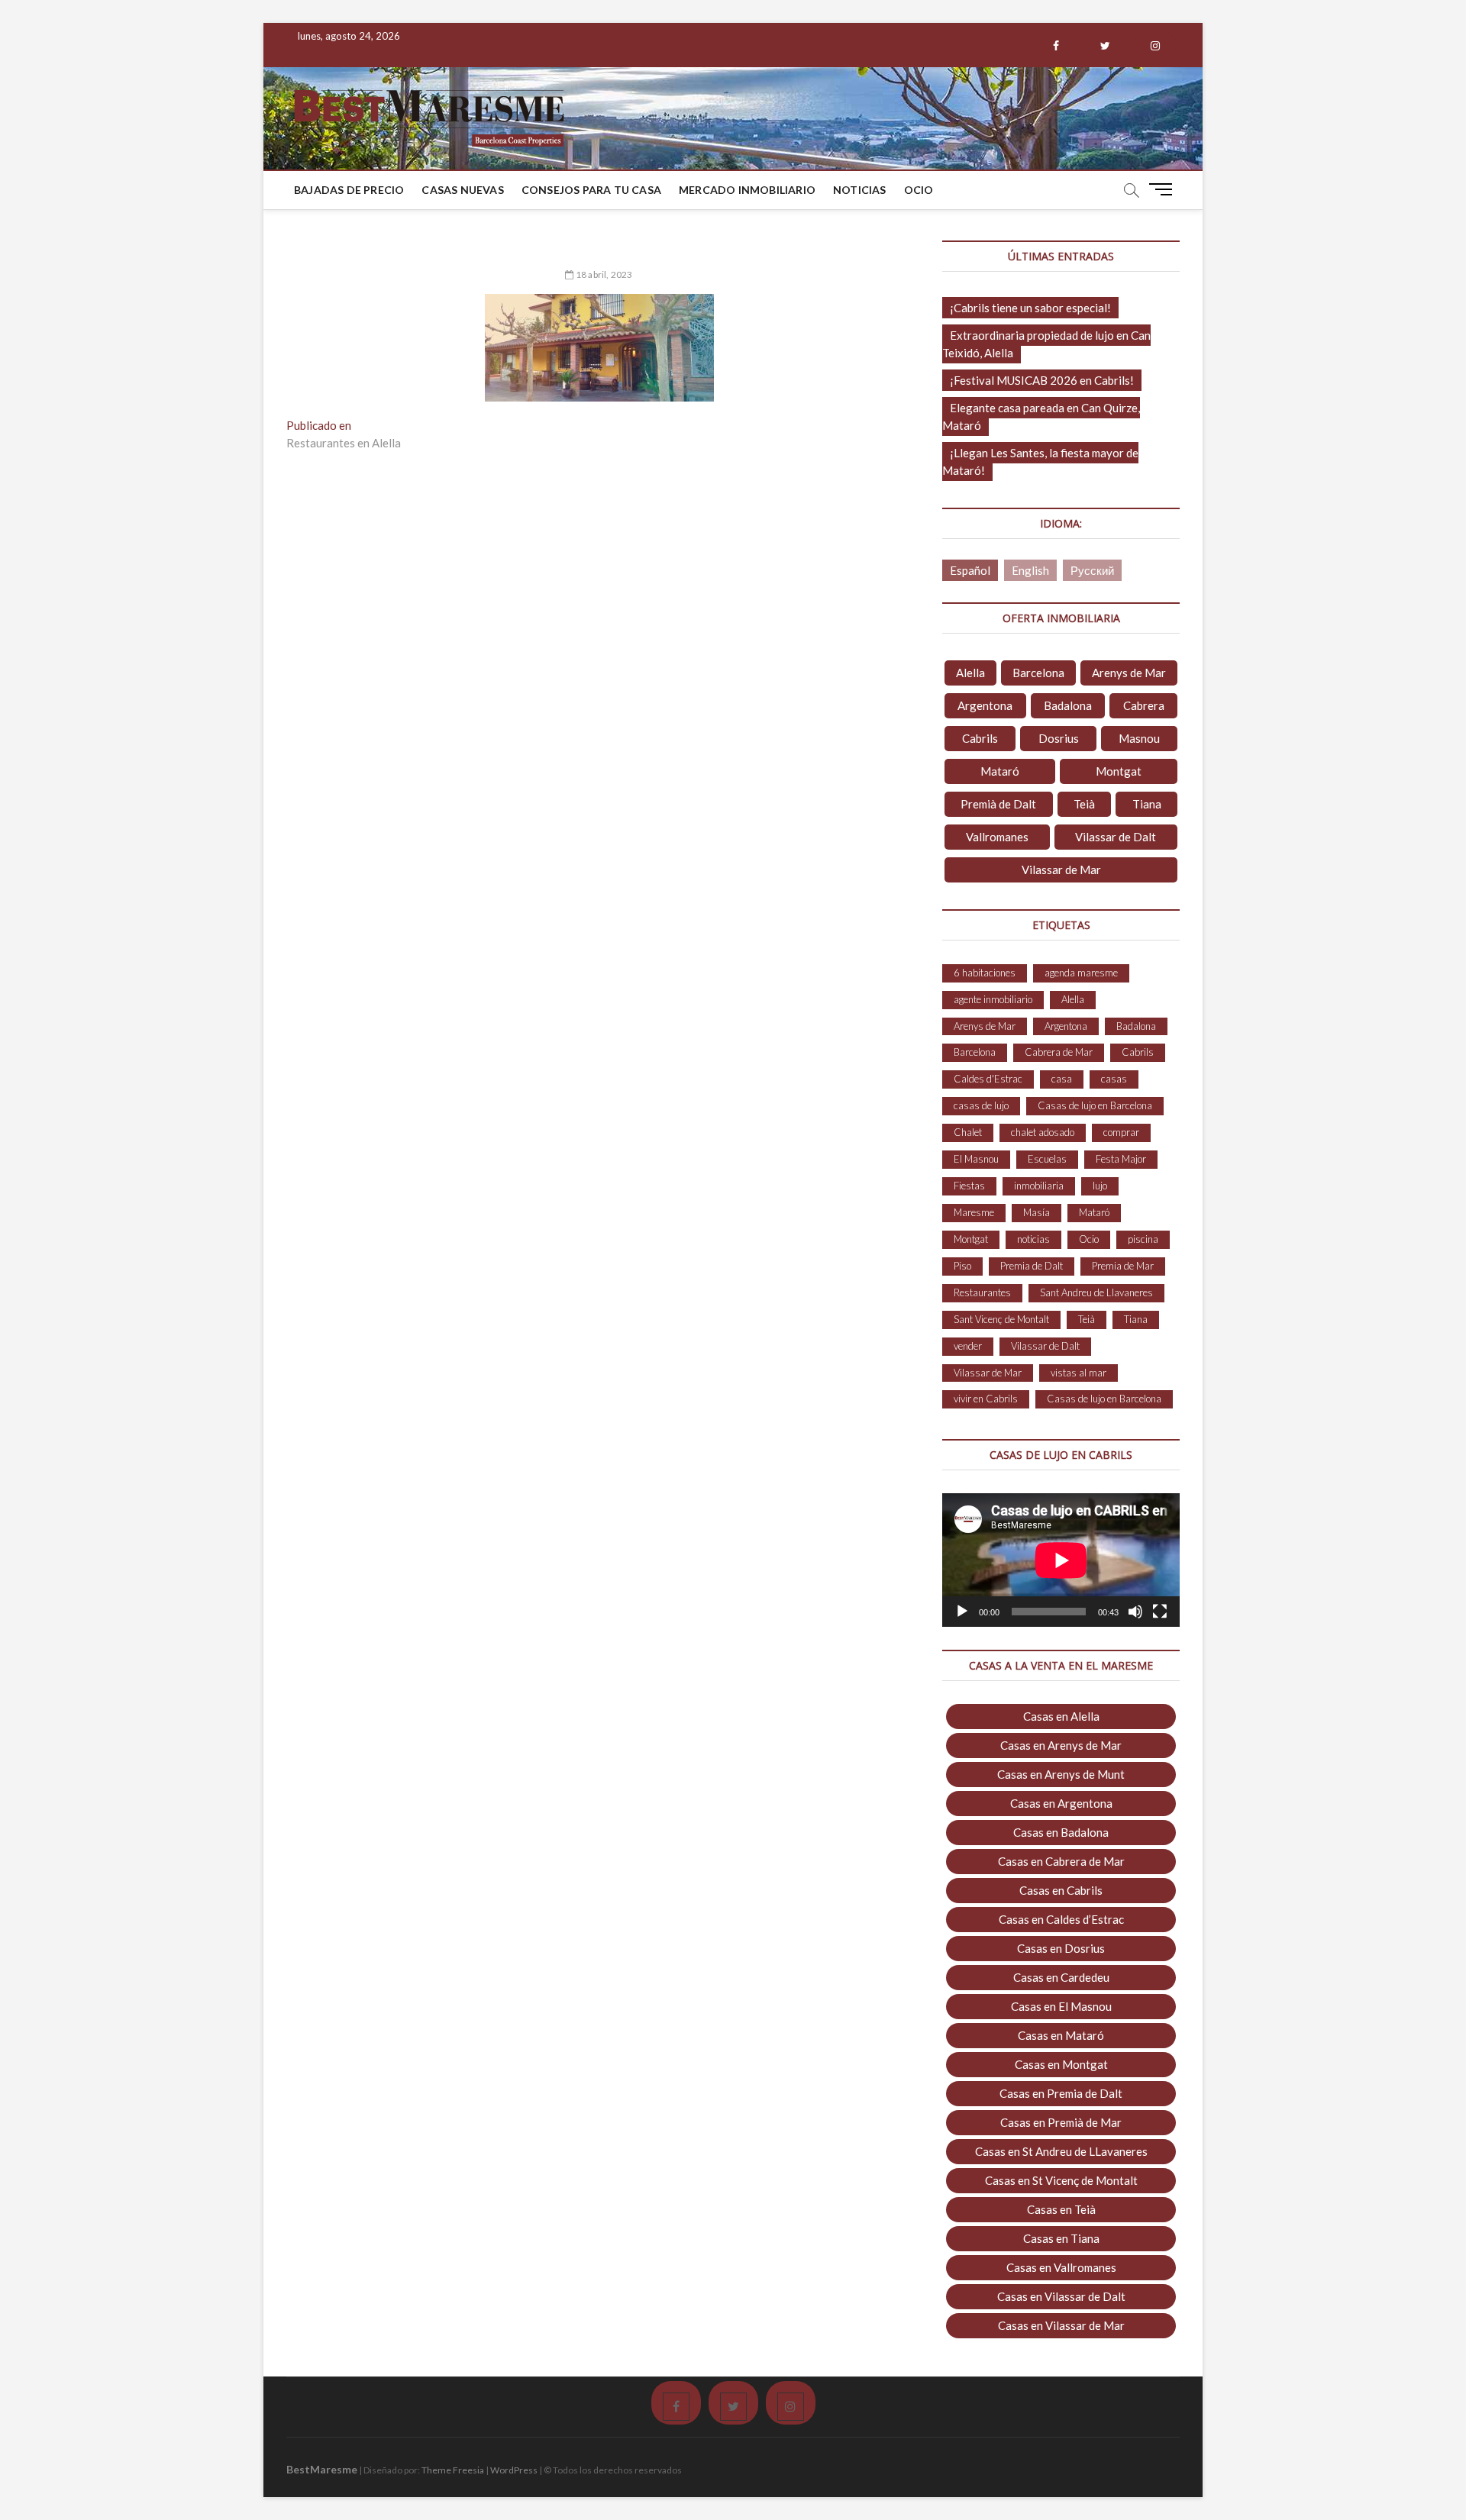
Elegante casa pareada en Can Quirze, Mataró (1041, 416)
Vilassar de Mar (1061, 870)
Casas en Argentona (1061, 1803)
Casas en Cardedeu (1061, 1977)
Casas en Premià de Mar (1061, 2122)
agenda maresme (1081, 973)
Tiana (1147, 804)
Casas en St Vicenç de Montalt (1061, 2180)
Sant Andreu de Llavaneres (1096, 1292)
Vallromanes (997, 837)
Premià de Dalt (998, 804)
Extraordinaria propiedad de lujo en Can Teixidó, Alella (1046, 344)
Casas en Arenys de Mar (1061, 1745)
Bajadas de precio (349, 190)
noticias (1033, 1239)
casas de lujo (981, 1105)
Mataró (1000, 771)
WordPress (514, 2470)
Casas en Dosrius (1061, 1948)
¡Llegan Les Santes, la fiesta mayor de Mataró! (1040, 461)
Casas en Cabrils (1061, 1890)
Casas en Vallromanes (1061, 2267)
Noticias (860, 190)
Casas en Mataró (1061, 2035)
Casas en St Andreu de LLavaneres (1061, 2151)
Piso (962, 1266)
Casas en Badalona (1061, 1832)
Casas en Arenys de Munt (1061, 1774)
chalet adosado (1043, 1132)
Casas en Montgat (1061, 2064)
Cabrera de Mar (1059, 1052)
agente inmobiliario (993, 999)
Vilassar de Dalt (1116, 837)
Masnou (1139, 738)
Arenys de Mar (1129, 673)
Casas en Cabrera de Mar (1061, 1861)
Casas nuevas (462, 190)
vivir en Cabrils (986, 1399)
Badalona (1068, 705)
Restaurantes (982, 1292)
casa (1062, 1079)
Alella (970, 673)
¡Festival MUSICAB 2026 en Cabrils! (1042, 380)
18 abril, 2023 (603, 274)
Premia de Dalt (1032, 1266)
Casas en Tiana (1061, 2238)
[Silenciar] (1135, 1612)
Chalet (968, 1132)
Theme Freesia (453, 2470)
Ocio (919, 190)
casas (1114, 1079)
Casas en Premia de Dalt (1061, 2093)
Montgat (1119, 771)
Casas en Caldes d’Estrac (1061, 1919)
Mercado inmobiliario (747, 190)
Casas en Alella (1061, 1716)
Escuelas (1047, 1159)
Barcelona (1038, 673)
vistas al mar (1079, 1373)
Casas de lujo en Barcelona (1095, 1105)
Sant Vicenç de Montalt (1001, 1319)
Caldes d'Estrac (988, 1079)
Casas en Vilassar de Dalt (1061, 2296)
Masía (1037, 1212)
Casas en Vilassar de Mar (1061, 2325)
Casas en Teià (1061, 2209)
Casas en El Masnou (1061, 2006)
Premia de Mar (1123, 1266)
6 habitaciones (985, 973)
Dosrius (1059, 738)
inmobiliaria (1039, 1186)
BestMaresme (322, 2469)
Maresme (974, 1212)
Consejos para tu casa (591, 190)
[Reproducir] (962, 1612)
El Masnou (976, 1159)
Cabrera (1144, 705)
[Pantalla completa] (1160, 1612)
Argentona (985, 705)
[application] (1061, 1560)
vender (968, 1346)
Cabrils (980, 738)
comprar (1121, 1132)
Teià (1084, 804)
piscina (1143, 1239)
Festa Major (1121, 1159)
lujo (1100, 1186)
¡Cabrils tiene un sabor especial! (1030, 308)
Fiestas (969, 1186)
